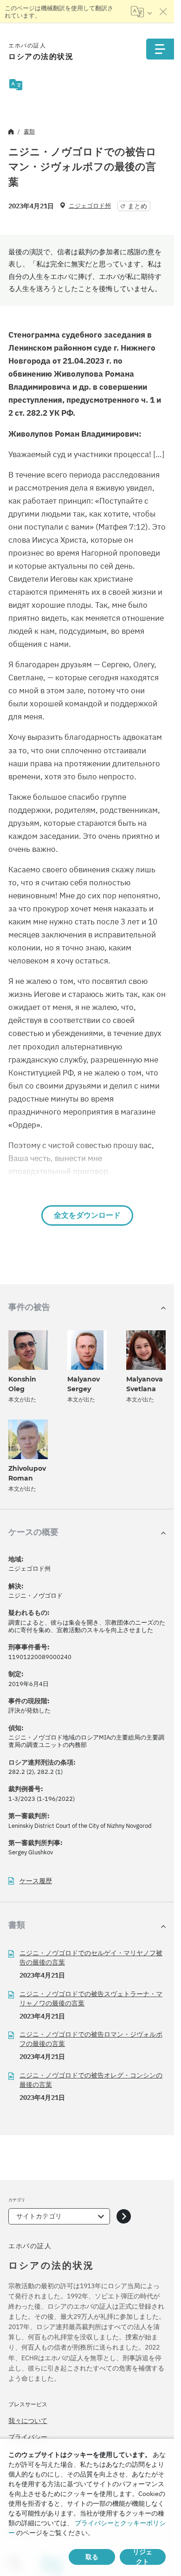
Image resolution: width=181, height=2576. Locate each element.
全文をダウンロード (87, 1215)
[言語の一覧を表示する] (141, 12)
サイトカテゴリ (39, 2216)
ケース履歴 (36, 1881)
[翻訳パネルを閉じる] (163, 12)
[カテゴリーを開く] (124, 2216)
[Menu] (160, 49)
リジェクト (142, 2557)
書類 (29, 131)
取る (92, 2557)
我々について (28, 2421)
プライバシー (28, 2437)
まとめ (137, 206)
